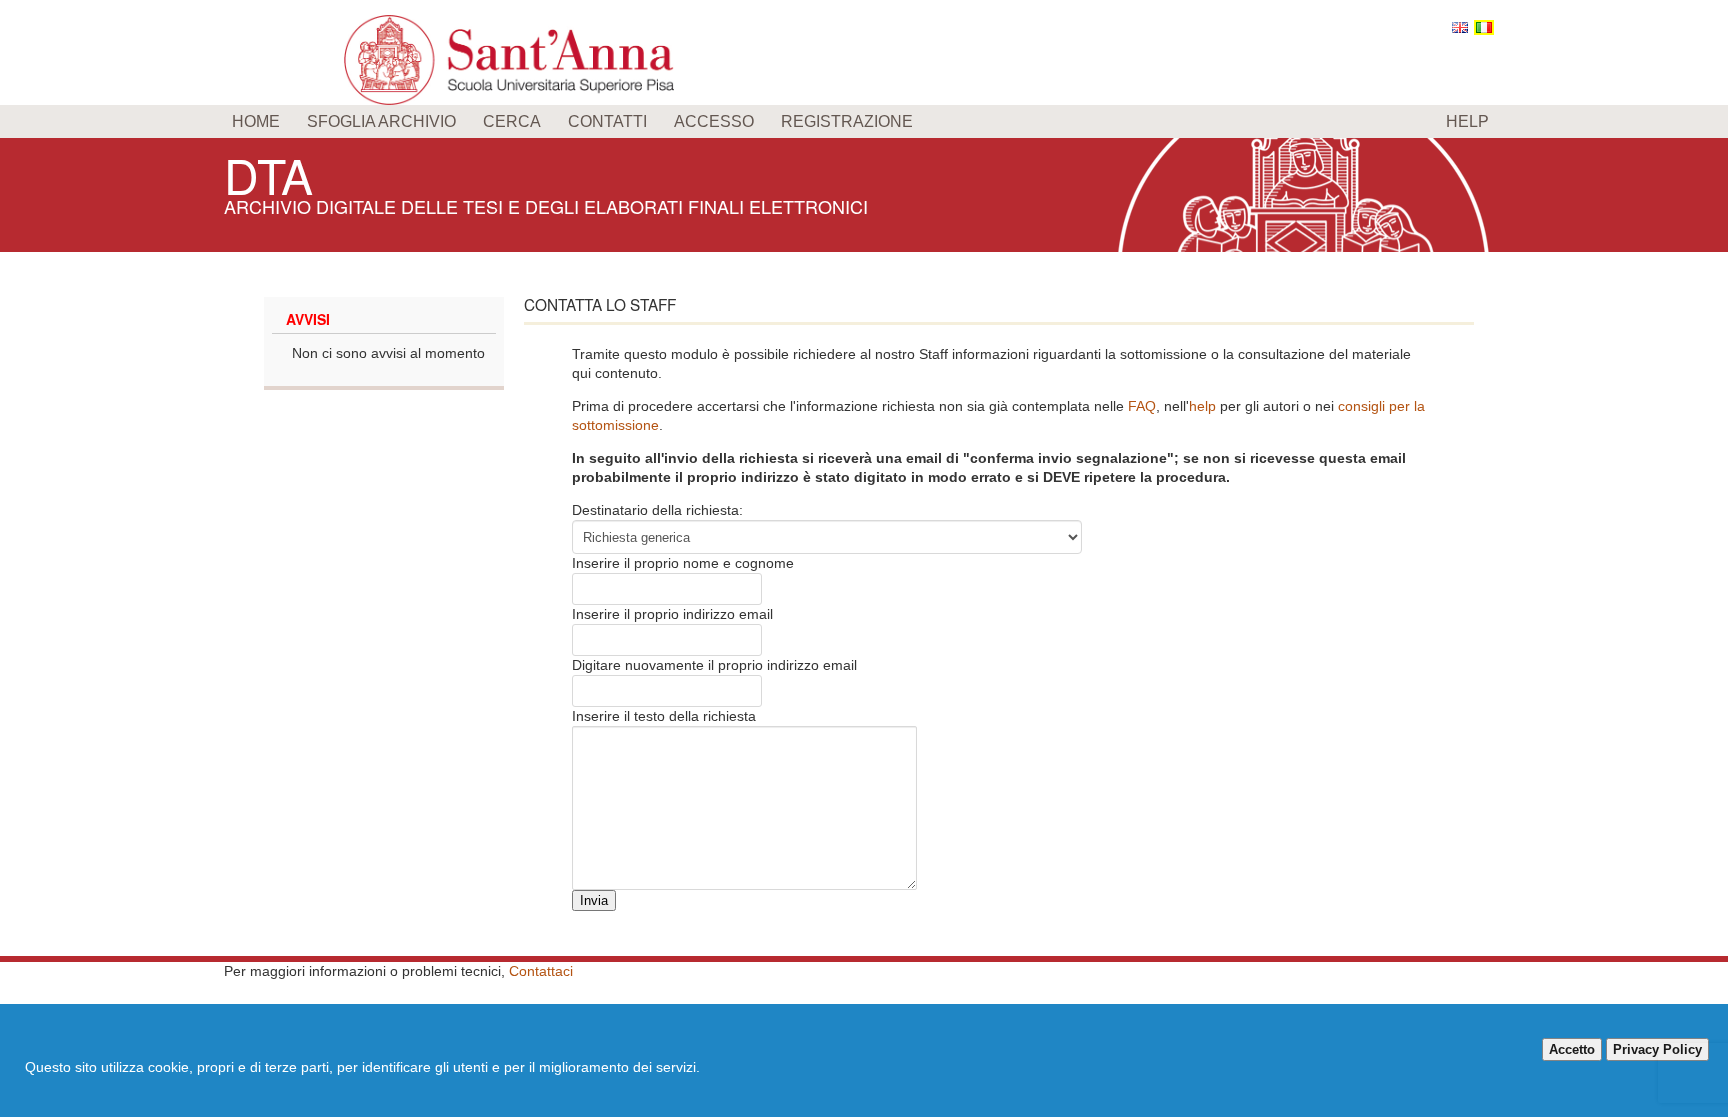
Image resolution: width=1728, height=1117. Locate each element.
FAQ (1142, 406)
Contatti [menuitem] (607, 121)
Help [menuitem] (1467, 121)
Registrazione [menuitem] (847, 121)
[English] (1460, 27)
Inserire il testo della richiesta (664, 716)
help (1202, 406)
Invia (594, 900)
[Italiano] (1484, 27)
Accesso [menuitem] (714, 121)
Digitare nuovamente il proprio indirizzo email (714, 665)
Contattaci (541, 971)
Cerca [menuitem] (512, 121)
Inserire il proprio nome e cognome (683, 563)
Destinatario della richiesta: (657, 510)
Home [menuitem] (256, 121)
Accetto (1572, 1049)
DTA (268, 174)
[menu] (864, 121)
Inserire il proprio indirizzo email (672, 614)
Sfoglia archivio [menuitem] (381, 121)
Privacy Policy (1657, 1049)
